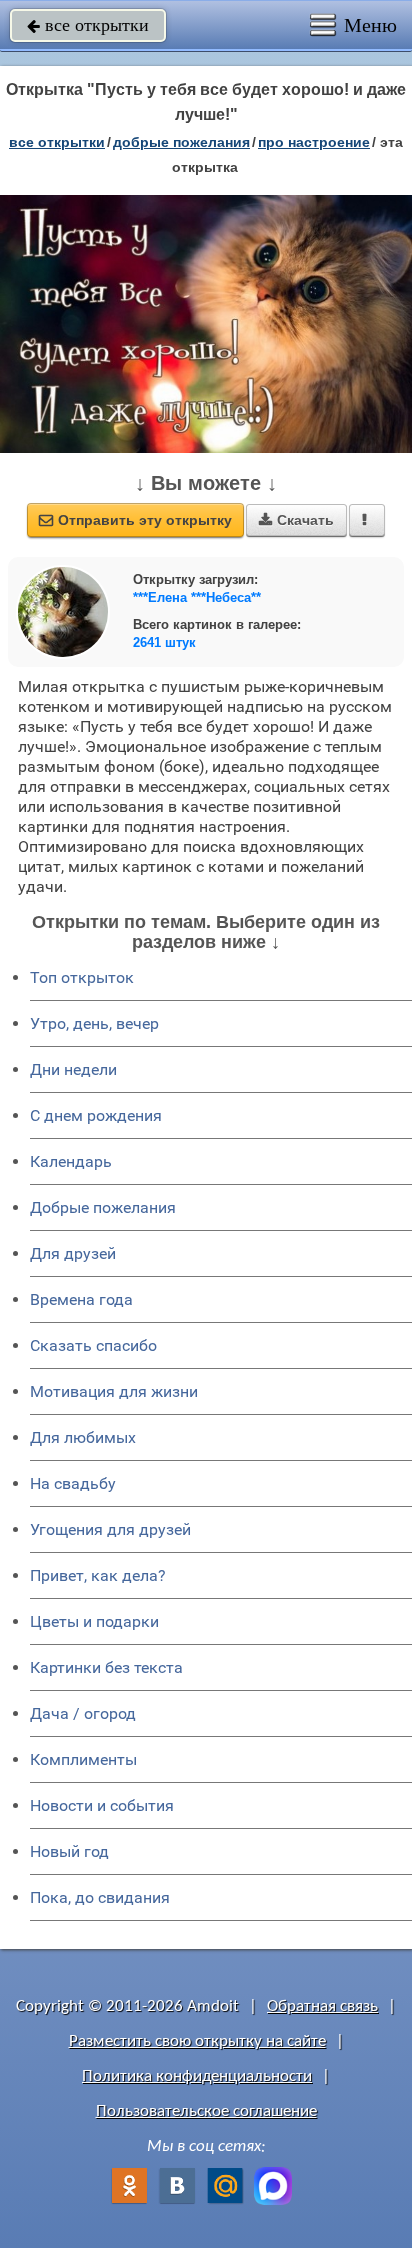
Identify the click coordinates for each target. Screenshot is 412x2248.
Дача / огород (83, 1713)
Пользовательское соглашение (206, 2111)
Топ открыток (82, 977)
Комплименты (83, 1759)
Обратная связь (322, 2006)
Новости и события (102, 1805)
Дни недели (73, 1069)
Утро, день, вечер (94, 1023)
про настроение (314, 142)
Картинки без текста (106, 1667)
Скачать (296, 520)
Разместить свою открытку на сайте (197, 2041)
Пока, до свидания (100, 1897)
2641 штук (164, 642)
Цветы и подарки (94, 1621)
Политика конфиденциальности (197, 2076)
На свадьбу (73, 1483)
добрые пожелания (181, 142)
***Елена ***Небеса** (197, 597)
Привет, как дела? (98, 1575)
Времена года (81, 1299)
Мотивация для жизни (114, 1391)
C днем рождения (96, 1115)
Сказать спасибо (93, 1345)
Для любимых (83, 1437)
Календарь (71, 1161)
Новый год (69, 1851)
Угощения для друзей (110, 1529)
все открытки (88, 25)
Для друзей (73, 1253)
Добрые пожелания (103, 1207)
